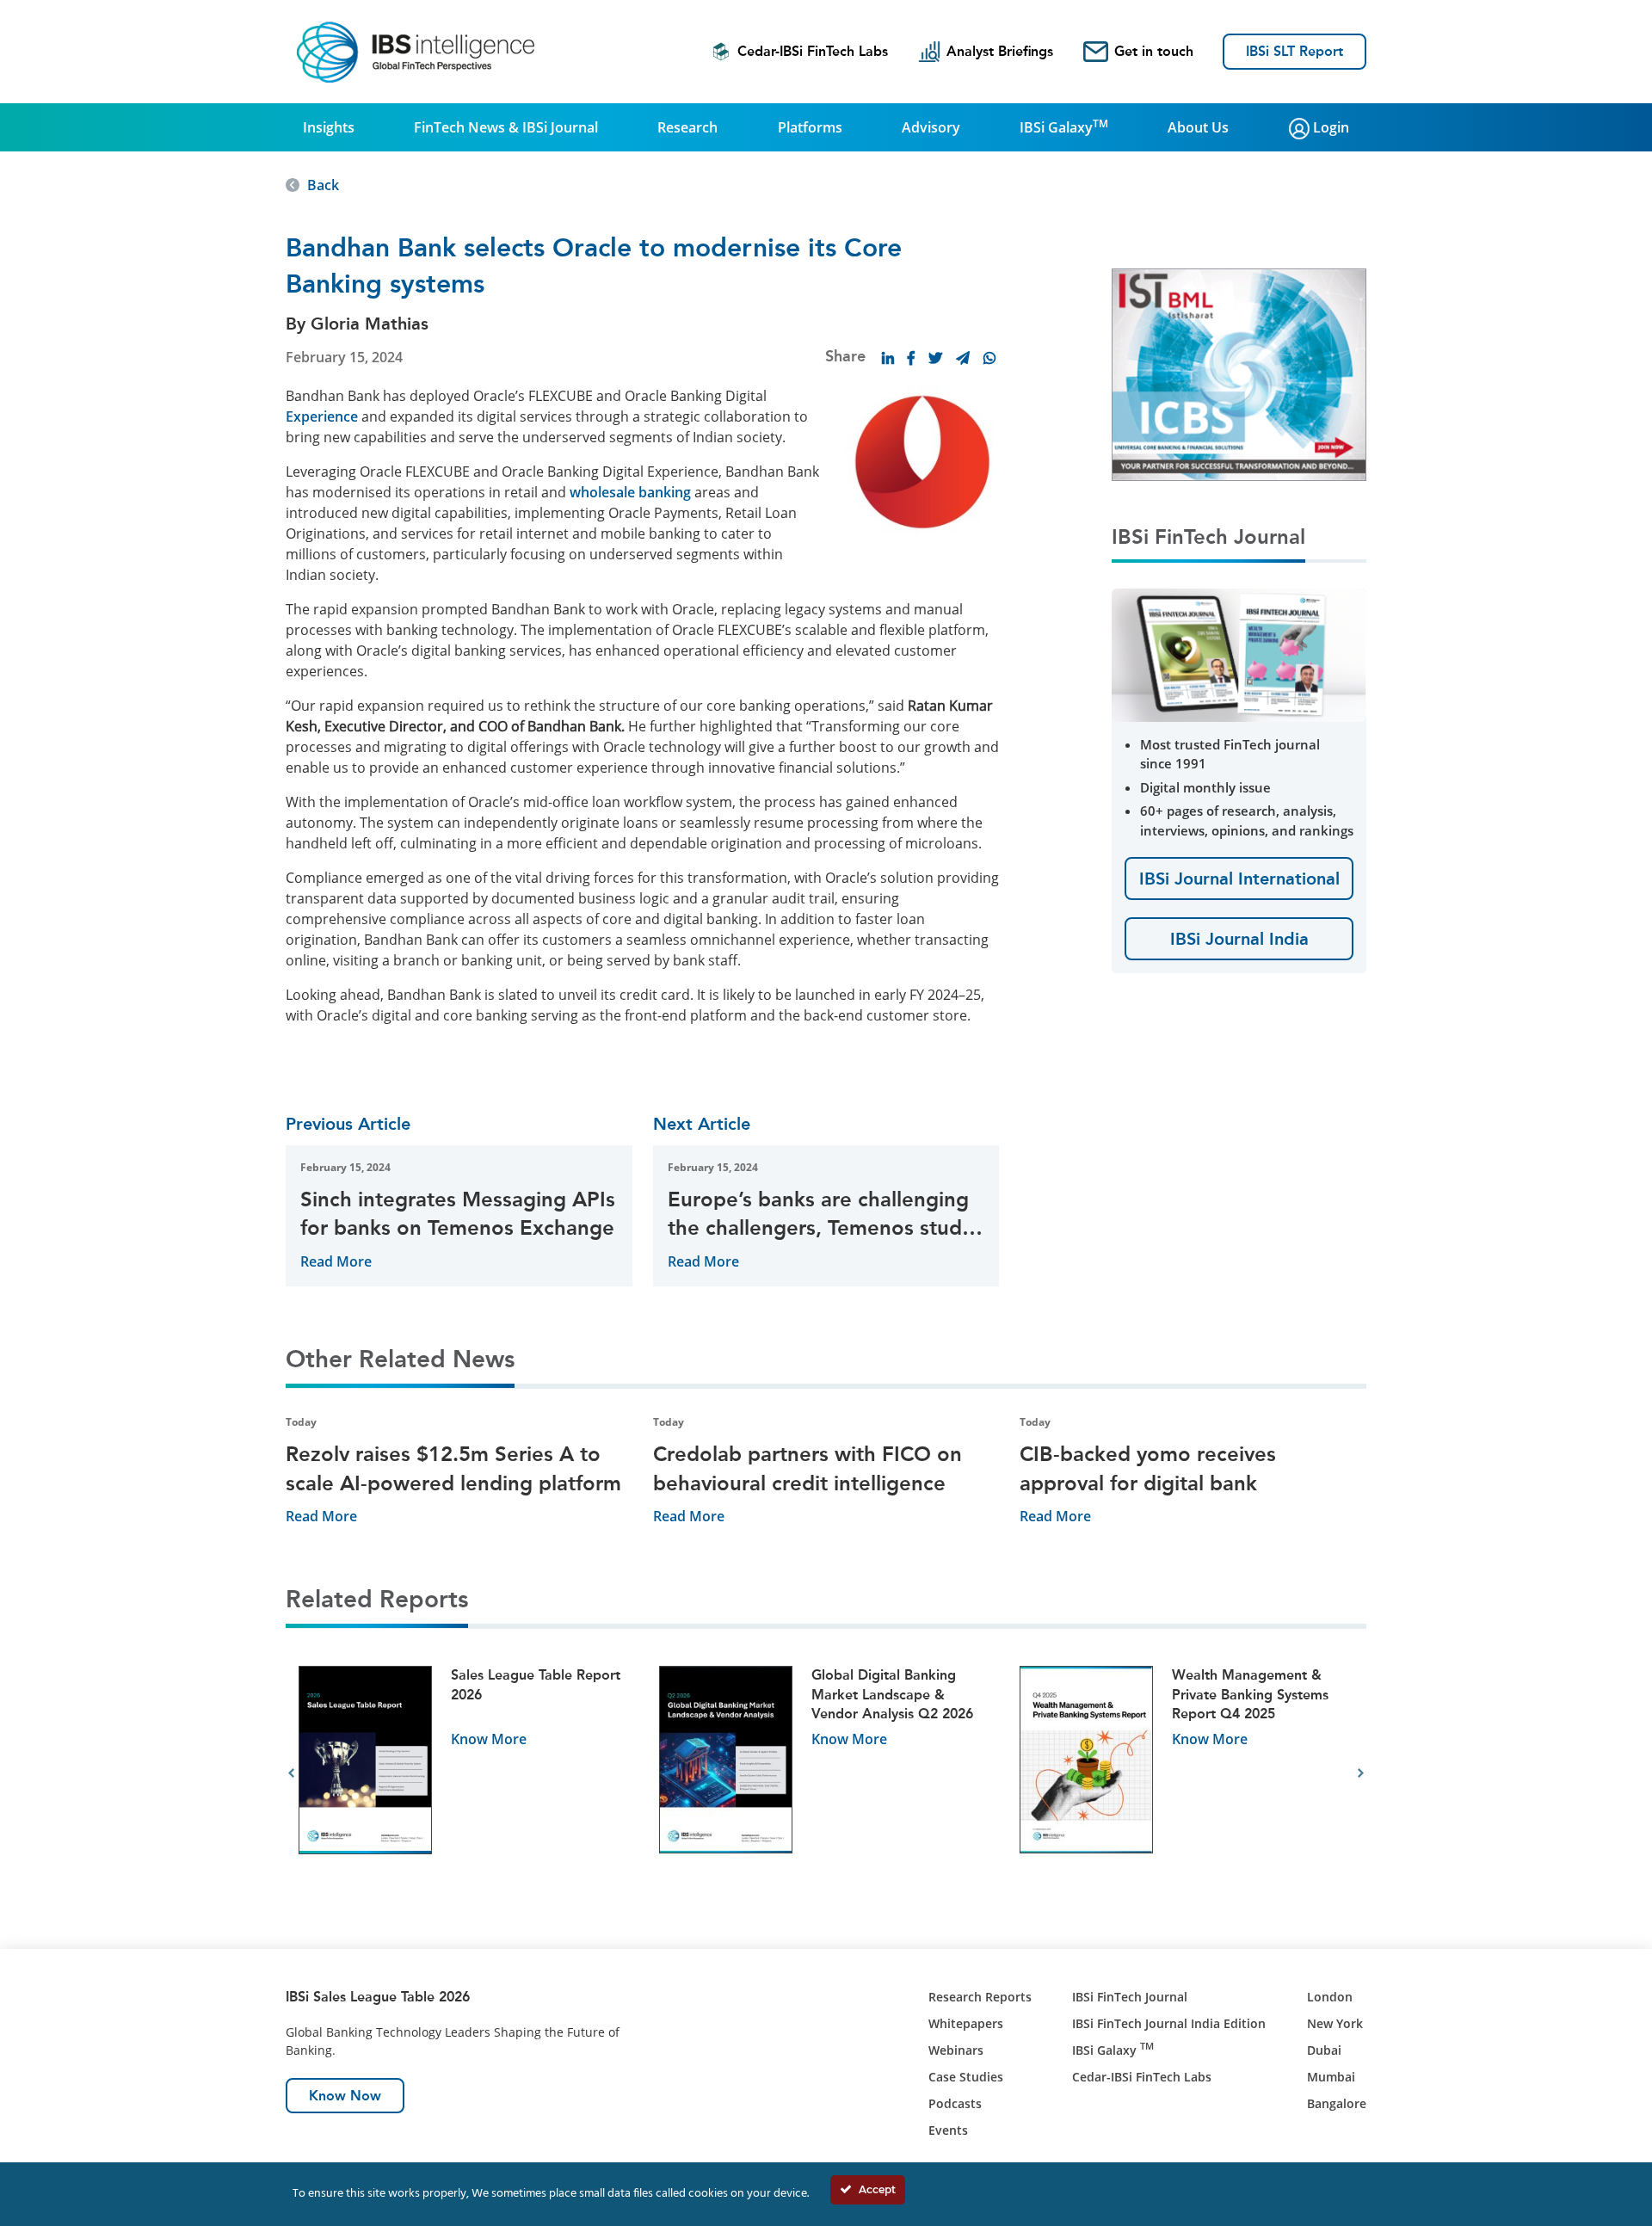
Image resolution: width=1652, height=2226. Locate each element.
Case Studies (966, 2077)
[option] (466, 1774)
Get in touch (1154, 51)
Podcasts (955, 2103)
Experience (322, 416)
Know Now (345, 2096)
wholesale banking (630, 492)
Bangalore (1337, 2103)
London (1330, 1997)
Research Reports (980, 1997)
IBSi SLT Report (1294, 51)
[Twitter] (935, 358)
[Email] (963, 358)
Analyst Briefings (1000, 51)
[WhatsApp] (989, 358)
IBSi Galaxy (1064, 126)
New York (1335, 2023)
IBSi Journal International (1239, 879)
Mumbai (1331, 2077)
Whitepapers (966, 2023)
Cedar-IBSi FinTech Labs (813, 51)
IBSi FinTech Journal (1130, 1997)
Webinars (956, 2050)
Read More (336, 1261)
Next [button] (1361, 1773)
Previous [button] (291, 1773)
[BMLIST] (1239, 373)
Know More (489, 1739)
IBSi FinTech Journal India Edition (1169, 2023)
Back (323, 185)
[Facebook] (911, 358)
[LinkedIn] (888, 358)
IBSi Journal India (1239, 939)
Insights (329, 127)
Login (1329, 127)
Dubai (1324, 2050)
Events (948, 2130)
